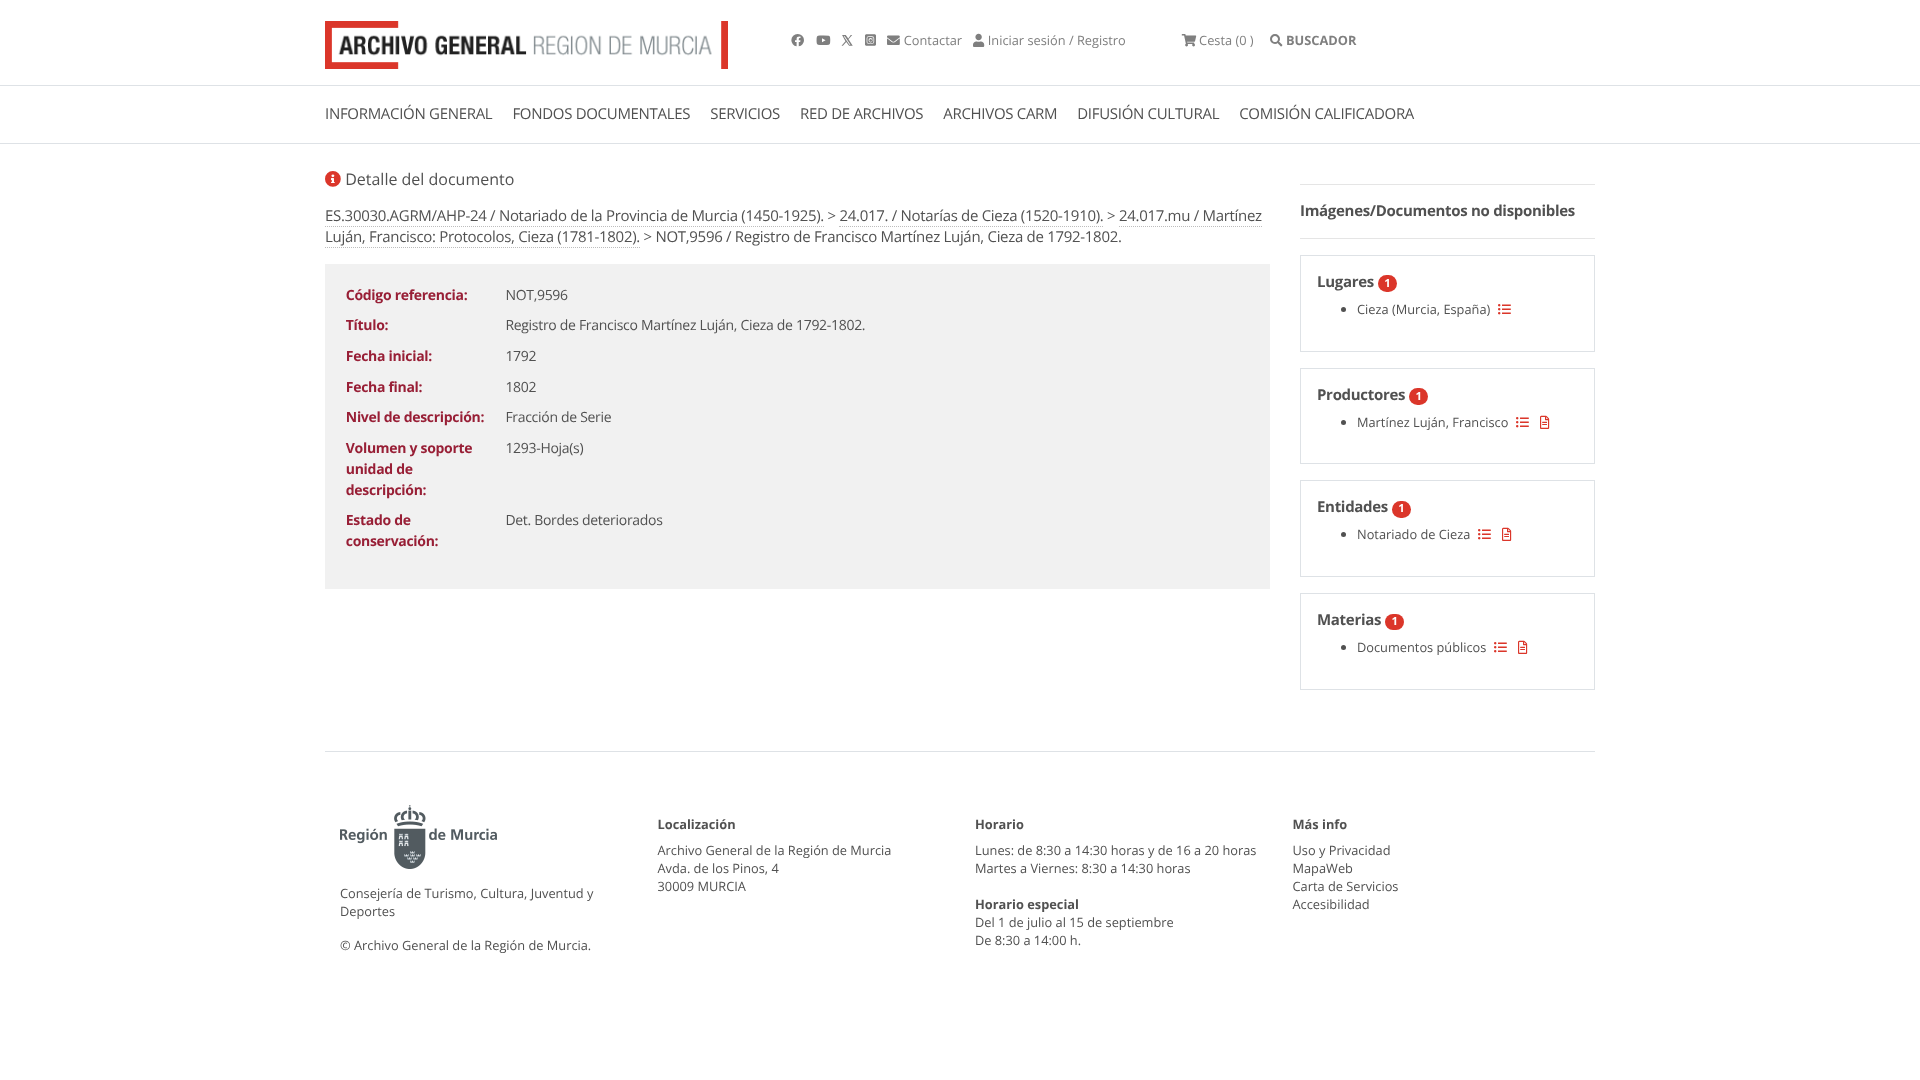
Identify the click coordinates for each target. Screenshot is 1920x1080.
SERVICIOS (745, 114)
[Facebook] (799, 40)
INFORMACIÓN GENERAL (408, 114)
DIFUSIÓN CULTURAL (1148, 114)
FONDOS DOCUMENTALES (601, 114)
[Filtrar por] (1504, 309)
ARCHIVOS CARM (1000, 114)
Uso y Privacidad (1342, 850)
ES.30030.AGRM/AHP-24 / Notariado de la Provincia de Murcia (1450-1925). (574, 216)
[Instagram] (872, 40)
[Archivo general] (526, 41)
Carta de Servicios (1346, 886)
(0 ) (1226, 40)
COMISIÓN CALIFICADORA (1326, 114)
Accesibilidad (1331, 904)
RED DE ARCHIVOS (861, 114)
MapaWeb (1323, 868)
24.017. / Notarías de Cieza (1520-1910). (971, 216)
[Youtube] (824, 40)
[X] (849, 40)
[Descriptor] (1545, 422)
